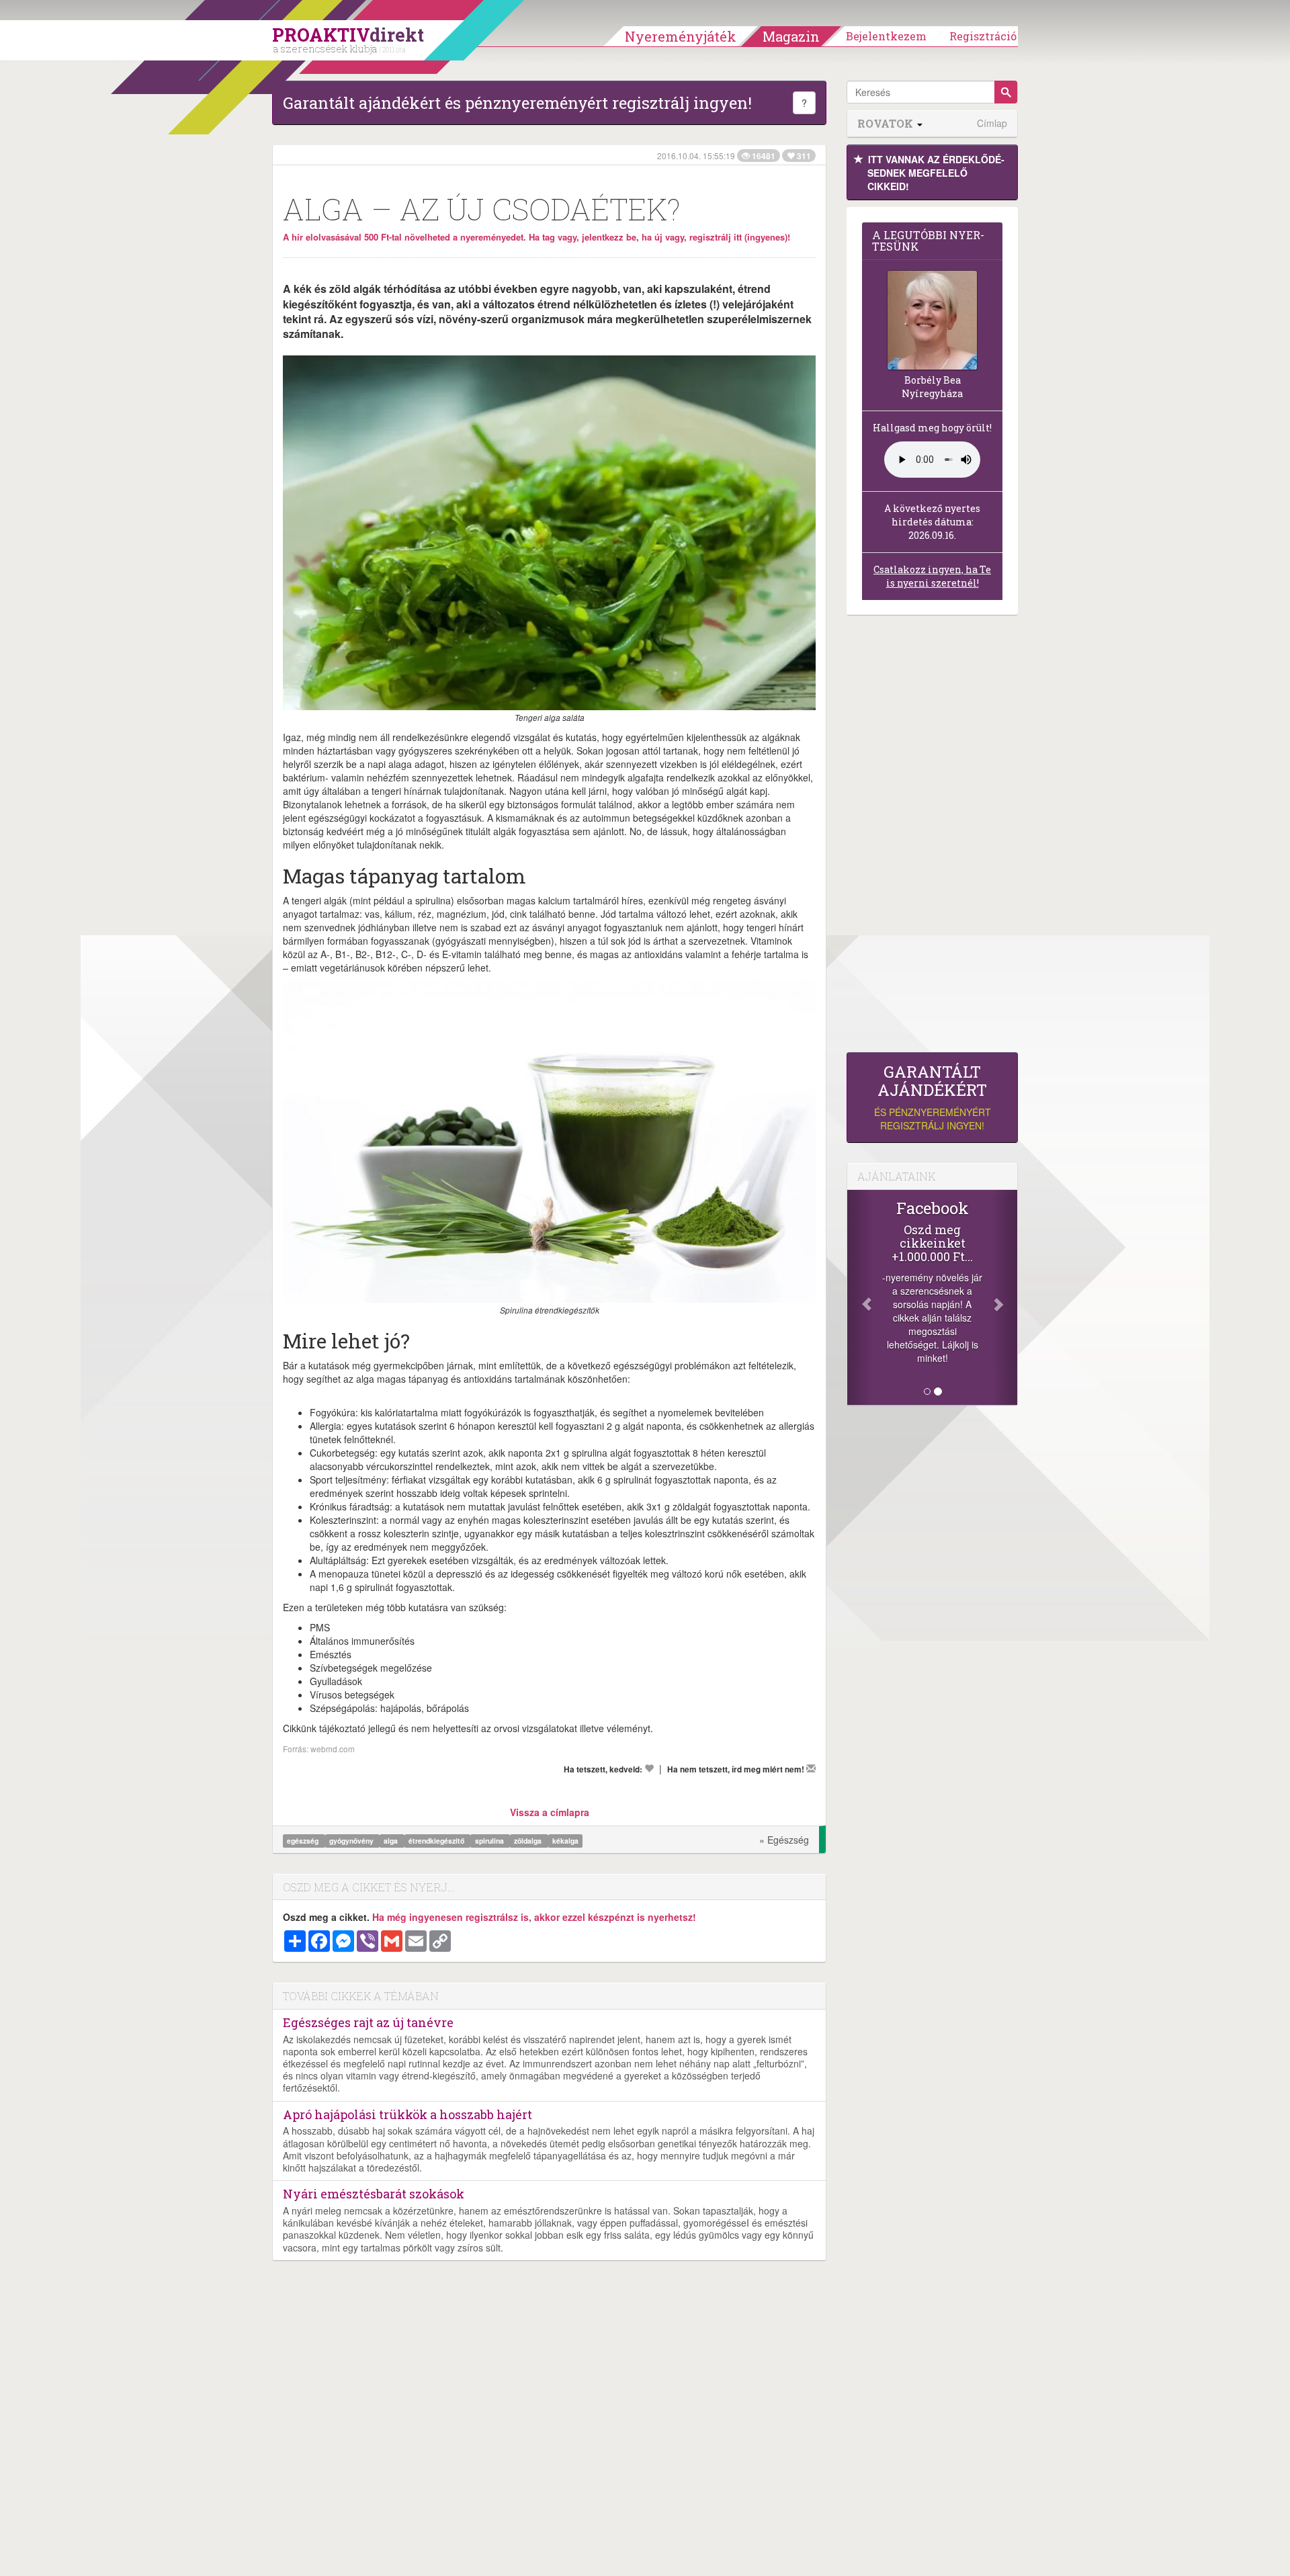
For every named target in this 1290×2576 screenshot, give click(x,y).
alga (392, 1841)
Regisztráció (983, 36)
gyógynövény (352, 1841)
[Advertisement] (932, 837)
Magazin (791, 36)
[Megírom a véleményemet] (811, 1768)
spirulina (490, 1841)
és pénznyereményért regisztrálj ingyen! (933, 1098)
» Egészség (784, 1840)
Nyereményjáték (681, 36)
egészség (304, 1841)
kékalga (565, 1841)
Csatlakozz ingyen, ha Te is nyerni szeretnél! (932, 576)
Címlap (992, 123)
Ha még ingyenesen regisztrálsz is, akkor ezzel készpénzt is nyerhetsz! (534, 1917)
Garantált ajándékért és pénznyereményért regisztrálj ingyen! (517, 103)
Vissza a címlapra (550, 1812)
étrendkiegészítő (437, 1841)
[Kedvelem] (649, 1768)
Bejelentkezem (886, 36)
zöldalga (529, 1841)
